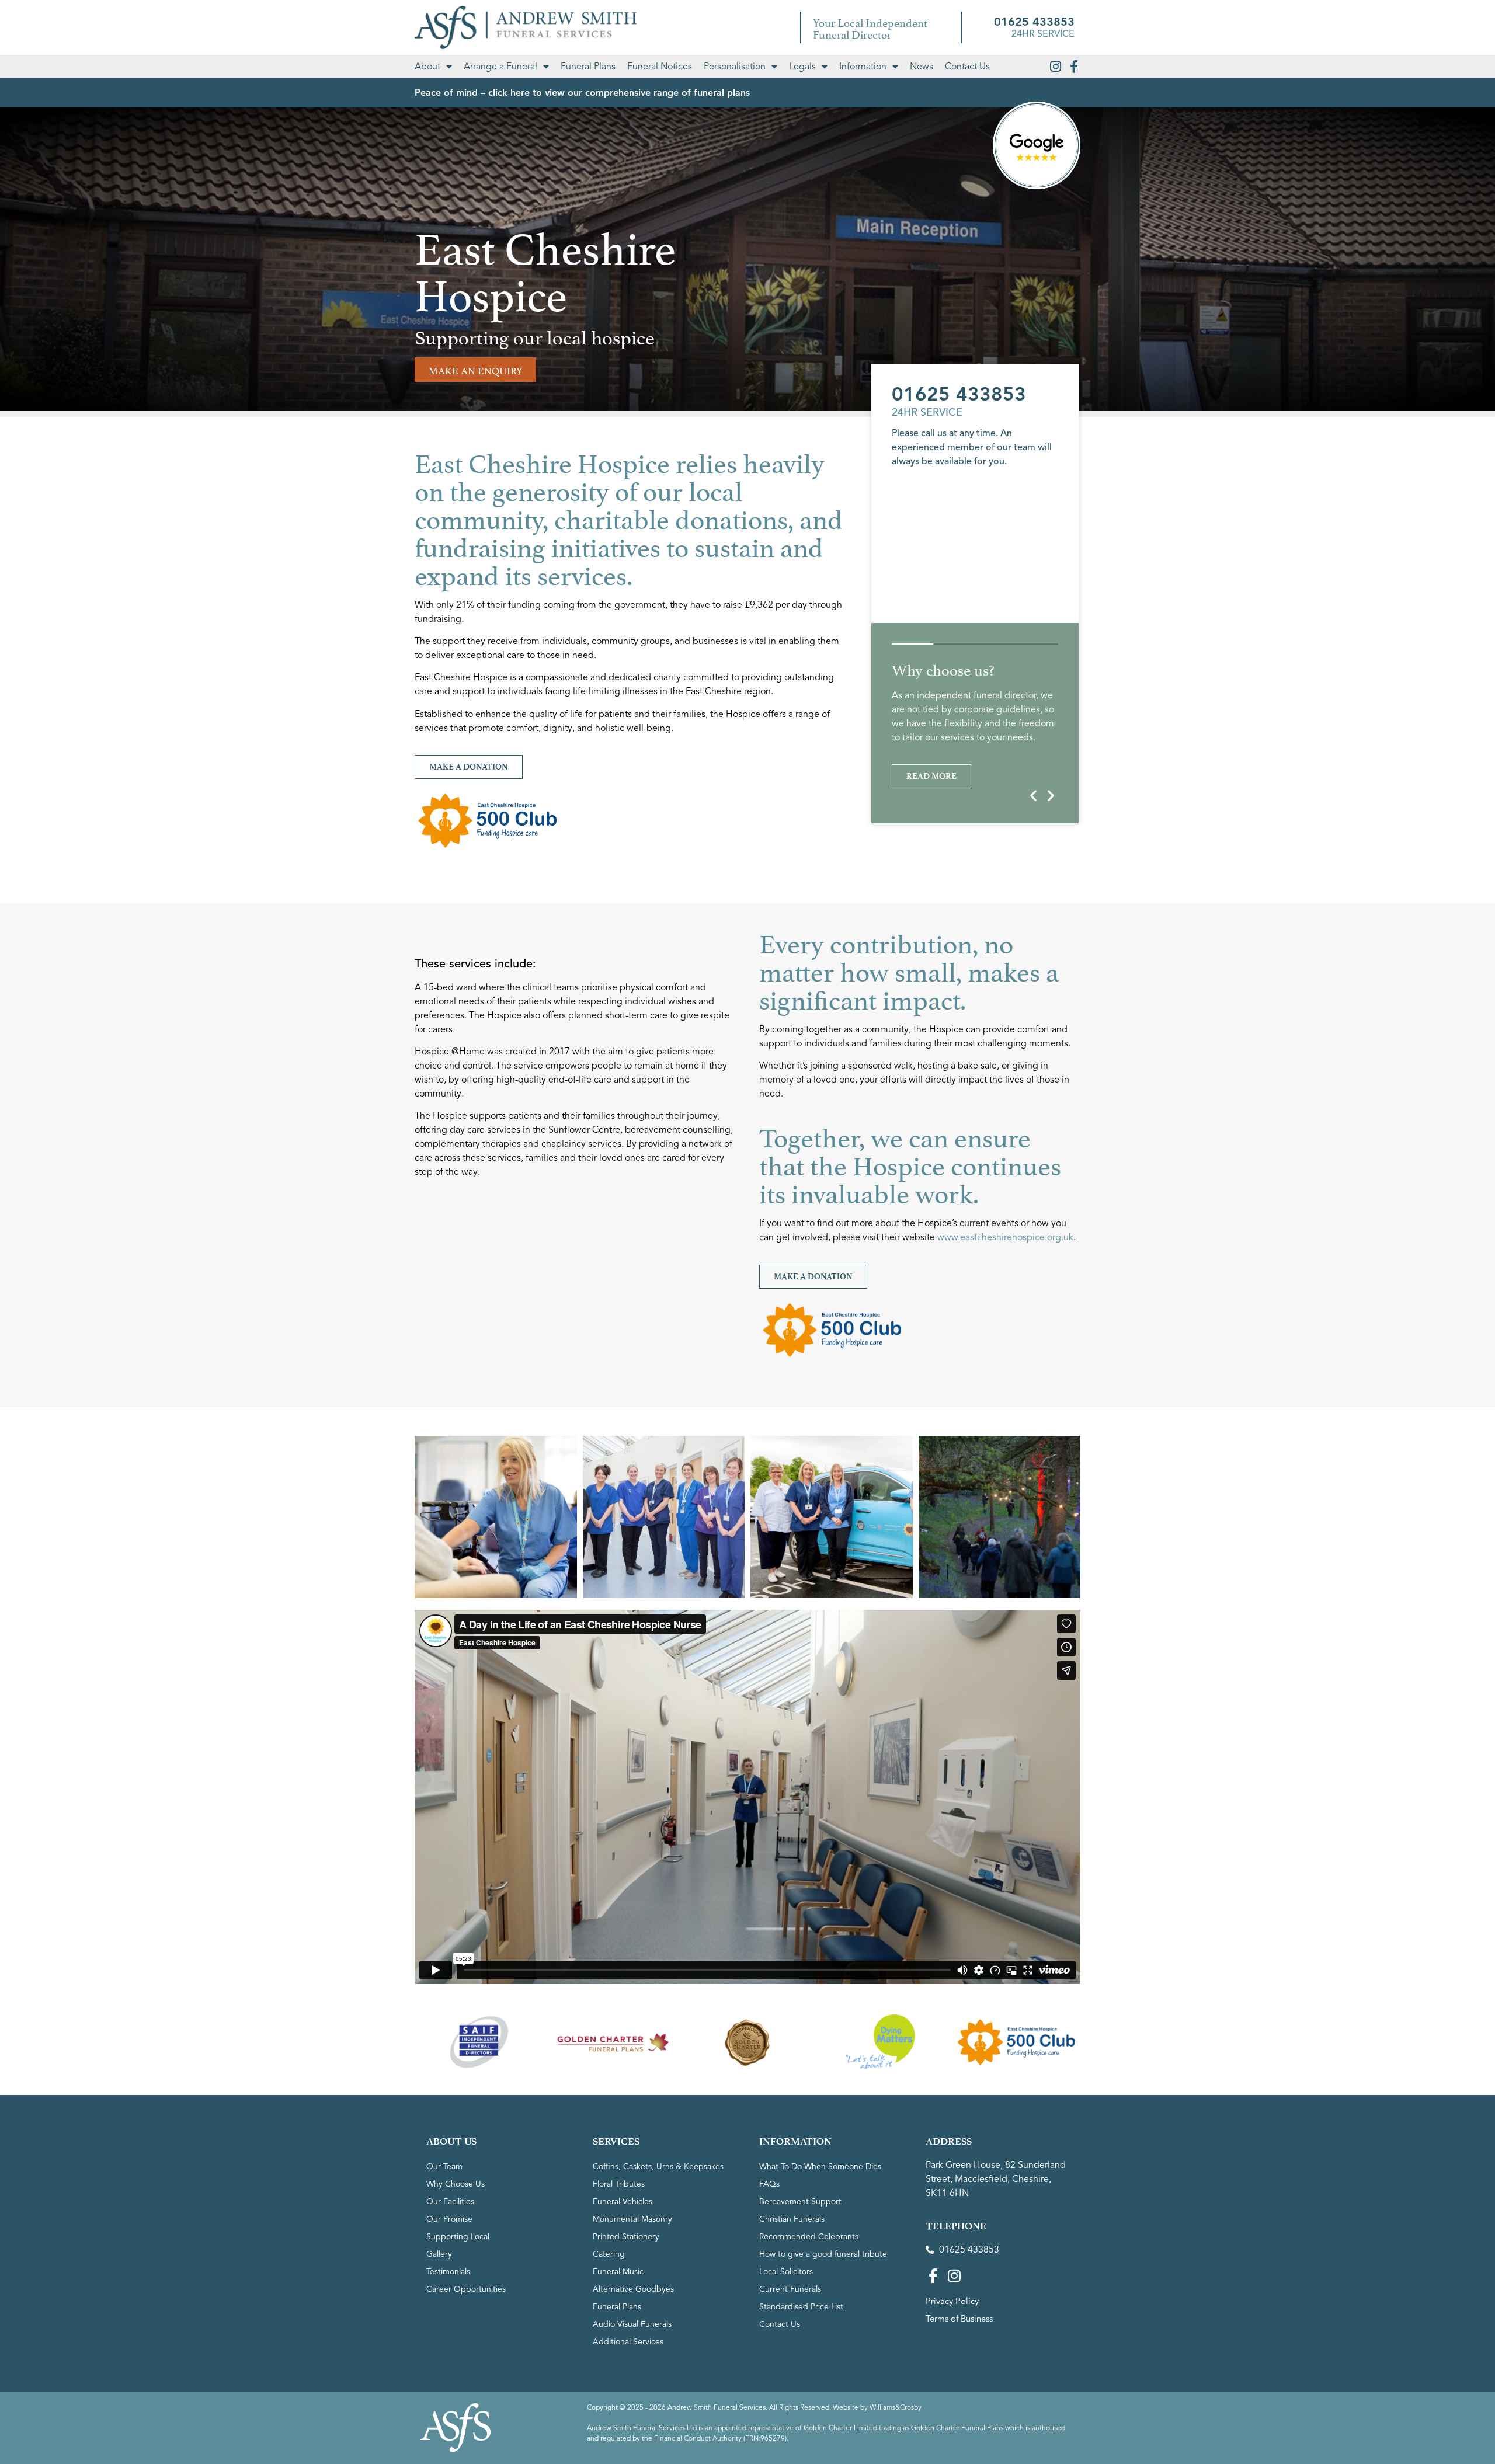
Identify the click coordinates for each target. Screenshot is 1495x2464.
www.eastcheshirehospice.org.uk (1005, 1237)
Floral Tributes (619, 2184)
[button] (1033, 796)
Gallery (439, 2254)
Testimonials (448, 2272)
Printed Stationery (626, 2237)
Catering (609, 2254)
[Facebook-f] (1074, 67)
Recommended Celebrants (809, 2237)
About (427, 67)
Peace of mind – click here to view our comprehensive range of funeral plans (582, 93)
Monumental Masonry (632, 2219)
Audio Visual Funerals (632, 2324)
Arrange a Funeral (500, 67)
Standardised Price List (801, 2307)
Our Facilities (450, 2202)
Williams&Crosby (896, 2407)
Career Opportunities (466, 2289)
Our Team (444, 2167)
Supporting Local (458, 2237)
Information (863, 67)
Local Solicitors (786, 2272)
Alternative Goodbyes (633, 2289)
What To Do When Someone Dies (820, 2167)
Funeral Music (618, 2272)
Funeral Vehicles (623, 2202)
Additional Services (628, 2342)
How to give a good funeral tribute (823, 2254)
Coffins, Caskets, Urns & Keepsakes (658, 2167)
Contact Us (967, 67)
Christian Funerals (792, 2219)
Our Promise (449, 2219)
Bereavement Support (800, 2202)
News (922, 67)
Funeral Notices (660, 67)
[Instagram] (1055, 67)
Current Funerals (790, 2289)
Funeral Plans (588, 67)
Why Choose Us (456, 2184)
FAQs (769, 2184)
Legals (802, 67)
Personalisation (735, 67)
